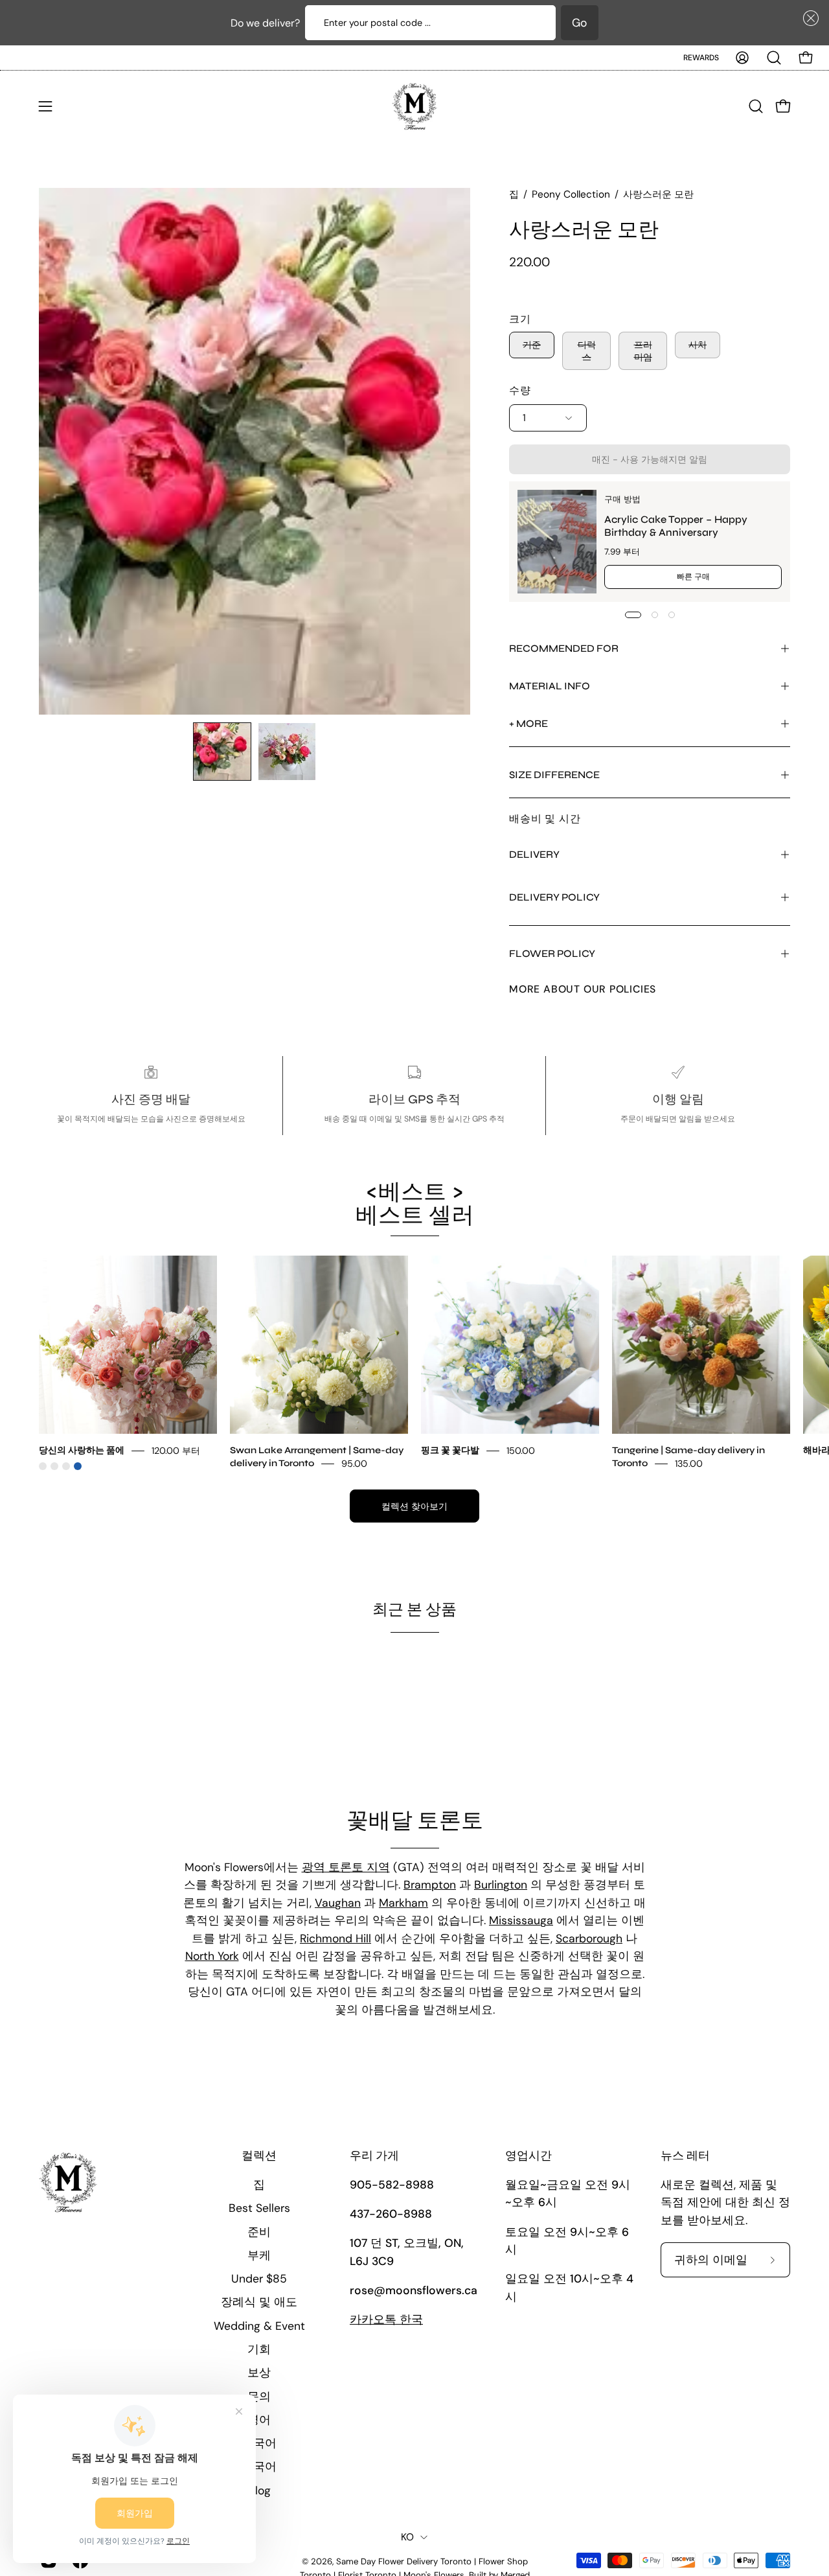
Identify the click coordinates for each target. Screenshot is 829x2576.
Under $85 (259, 2279)
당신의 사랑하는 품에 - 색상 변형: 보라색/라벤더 (66, 1466)
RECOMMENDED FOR (564, 648)
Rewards (701, 58)
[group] (414, 1363)
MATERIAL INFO (550, 686)
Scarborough (589, 1938)
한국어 (259, 2467)
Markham (403, 1903)
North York (212, 1956)
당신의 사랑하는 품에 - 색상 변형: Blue (78, 1466)
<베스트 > (415, 1203)
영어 (259, 2420)
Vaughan (338, 1903)
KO (408, 2537)
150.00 (521, 1451)
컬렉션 (259, 2156)
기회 (259, 2349)
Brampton (430, 1885)
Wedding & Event (259, 2326)
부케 (259, 2255)
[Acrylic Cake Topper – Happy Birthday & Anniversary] (557, 542)
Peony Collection (571, 194)
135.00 (689, 1464)
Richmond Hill (335, 1938)
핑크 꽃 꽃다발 (450, 1450)
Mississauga (521, 1920)
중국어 (259, 2443)
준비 (259, 2232)
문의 (259, 2397)
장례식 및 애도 (259, 2302)
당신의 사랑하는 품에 (82, 1450)
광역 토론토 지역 (346, 1867)
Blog (259, 2490)
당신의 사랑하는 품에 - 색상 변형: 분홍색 (43, 1466)
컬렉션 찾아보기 (414, 1506)
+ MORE (528, 723)
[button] (808, 18)
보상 (259, 2373)
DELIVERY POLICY (554, 897)
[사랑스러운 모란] (222, 752)
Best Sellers (259, 2208)
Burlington (501, 1885)
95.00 (354, 1464)
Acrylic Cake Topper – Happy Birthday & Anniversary (676, 526)
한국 (386, 2319)
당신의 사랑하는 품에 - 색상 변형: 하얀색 (54, 1466)
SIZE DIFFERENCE (554, 775)
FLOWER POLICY (552, 953)
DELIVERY (534, 854)
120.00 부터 (176, 1451)
